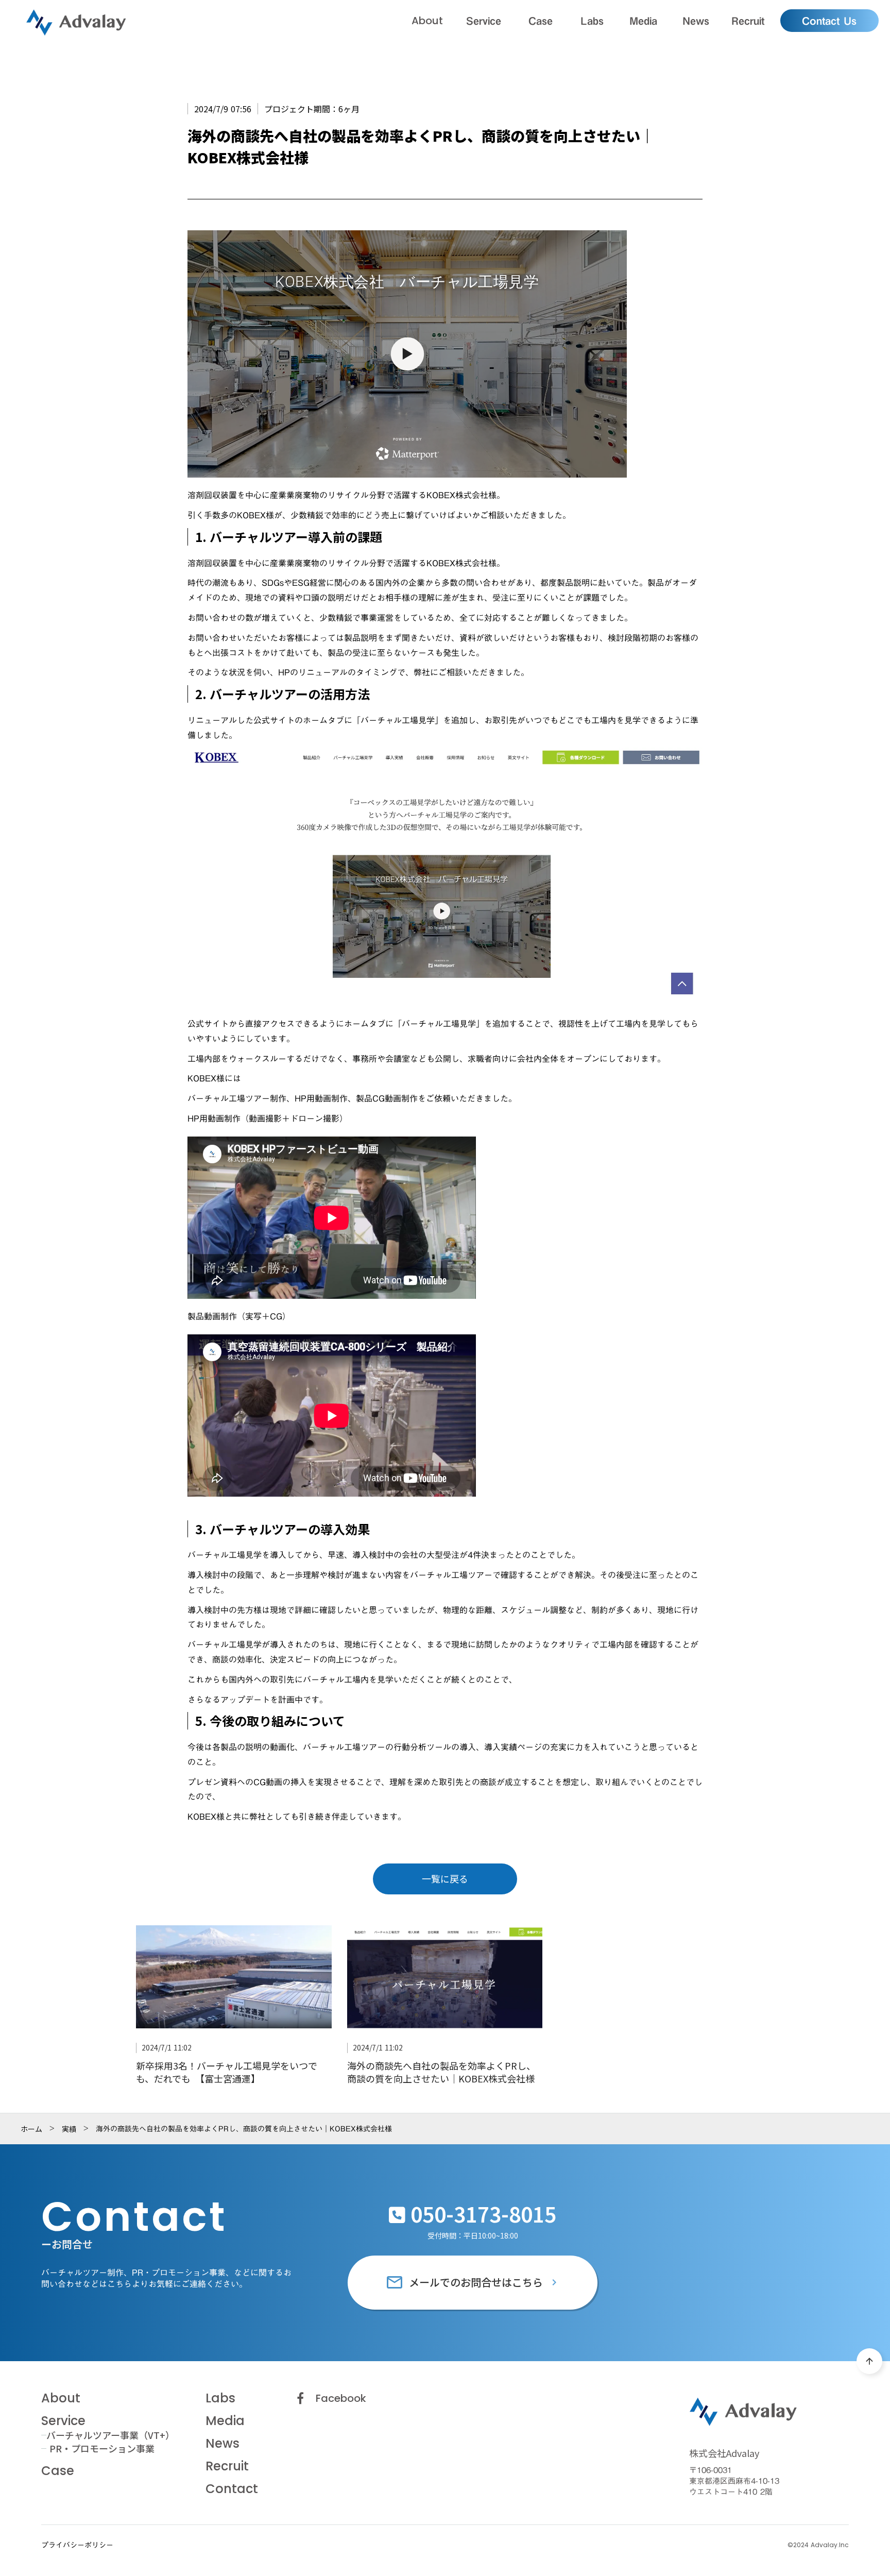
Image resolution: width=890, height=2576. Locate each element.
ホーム (31, 2129)
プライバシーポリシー (77, 2546)
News (222, 2444)
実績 (69, 2129)
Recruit (227, 2466)
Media (225, 2421)
